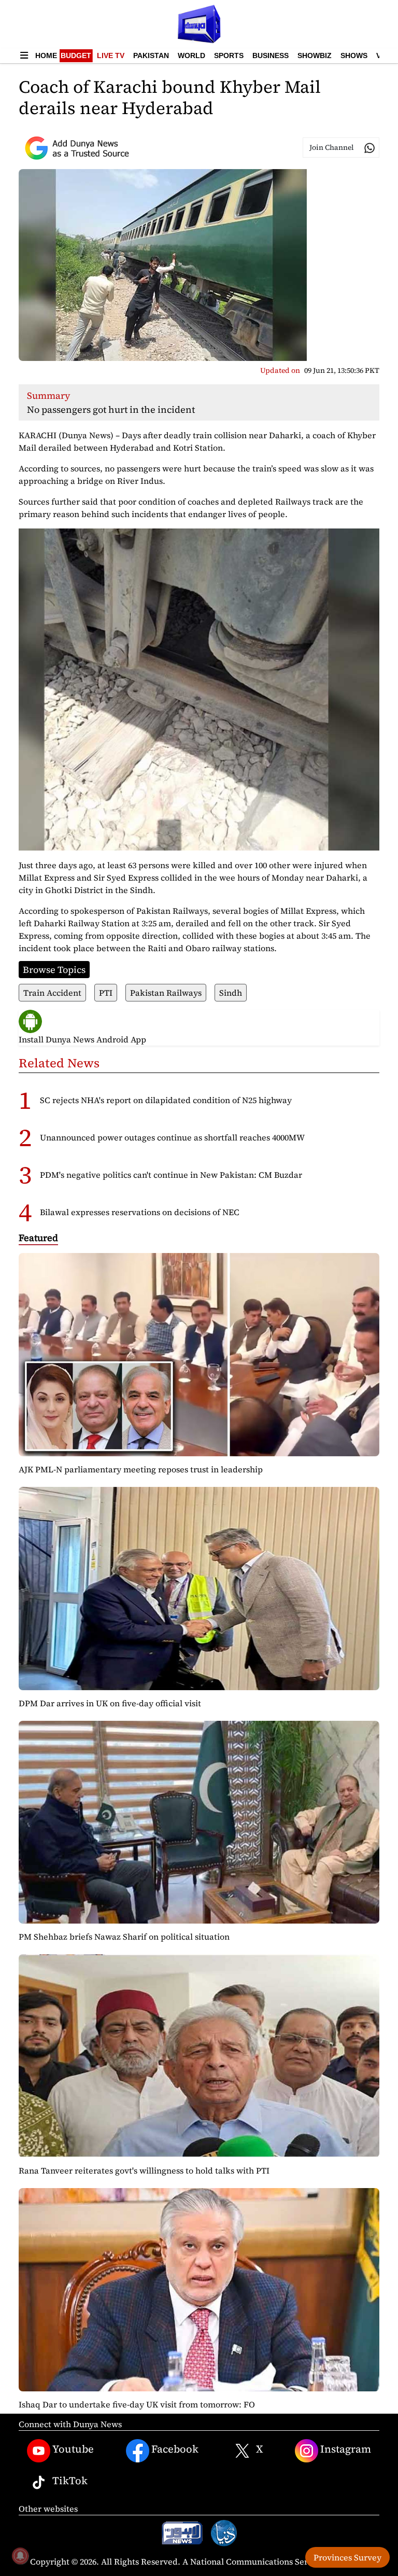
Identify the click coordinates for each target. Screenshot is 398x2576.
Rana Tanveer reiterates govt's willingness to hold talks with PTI (144, 2170)
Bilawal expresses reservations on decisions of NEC (140, 1212)
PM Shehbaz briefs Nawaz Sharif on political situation (124, 1937)
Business (271, 55)
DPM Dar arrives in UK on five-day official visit (110, 1703)
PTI (106, 993)
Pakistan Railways (166, 993)
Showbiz (315, 55)
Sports (229, 55)
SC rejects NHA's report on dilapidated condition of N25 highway (166, 1100)
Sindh (231, 993)
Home (46, 55)
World (191, 55)
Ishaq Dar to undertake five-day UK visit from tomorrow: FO (137, 2404)
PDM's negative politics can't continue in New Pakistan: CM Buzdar (171, 1175)
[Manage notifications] (20, 2556)
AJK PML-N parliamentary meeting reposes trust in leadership (141, 1469)
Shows (354, 55)
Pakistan (151, 55)
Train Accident (52, 993)
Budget (76, 55)
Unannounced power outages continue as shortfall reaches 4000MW (172, 1137)
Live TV (111, 55)
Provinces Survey (347, 2557)
